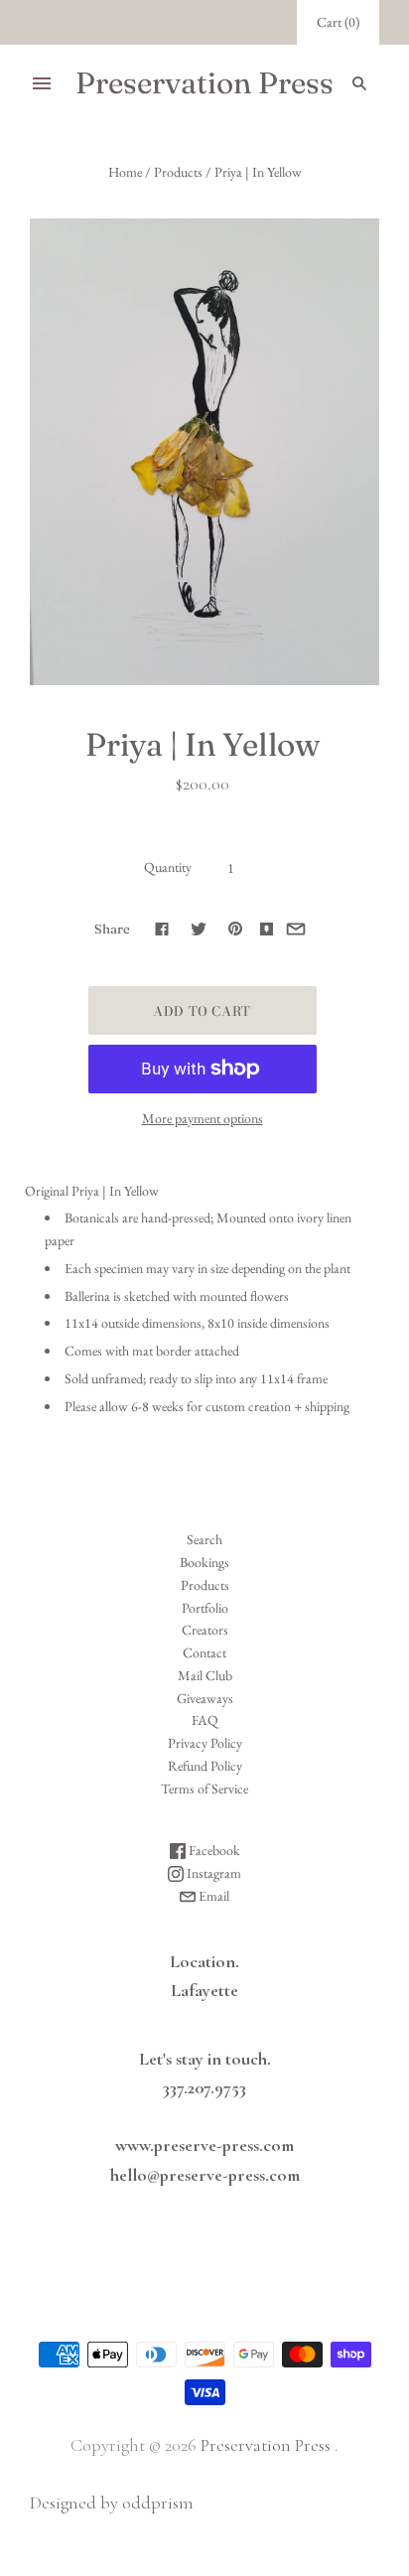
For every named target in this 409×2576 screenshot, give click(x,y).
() (338, 22)
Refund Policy (205, 1766)
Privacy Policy (205, 1743)
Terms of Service (204, 1789)
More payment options (203, 1118)
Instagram (212, 1873)
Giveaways (205, 1698)
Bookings (204, 1562)
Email (212, 1896)
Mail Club (205, 1675)
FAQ (205, 1720)
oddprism (158, 2503)
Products (178, 172)
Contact (204, 1652)
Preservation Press (266, 2445)
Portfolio (205, 1608)
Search (204, 1539)
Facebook (213, 1850)
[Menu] (42, 83)
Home (125, 172)
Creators (205, 1630)
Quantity (168, 867)
